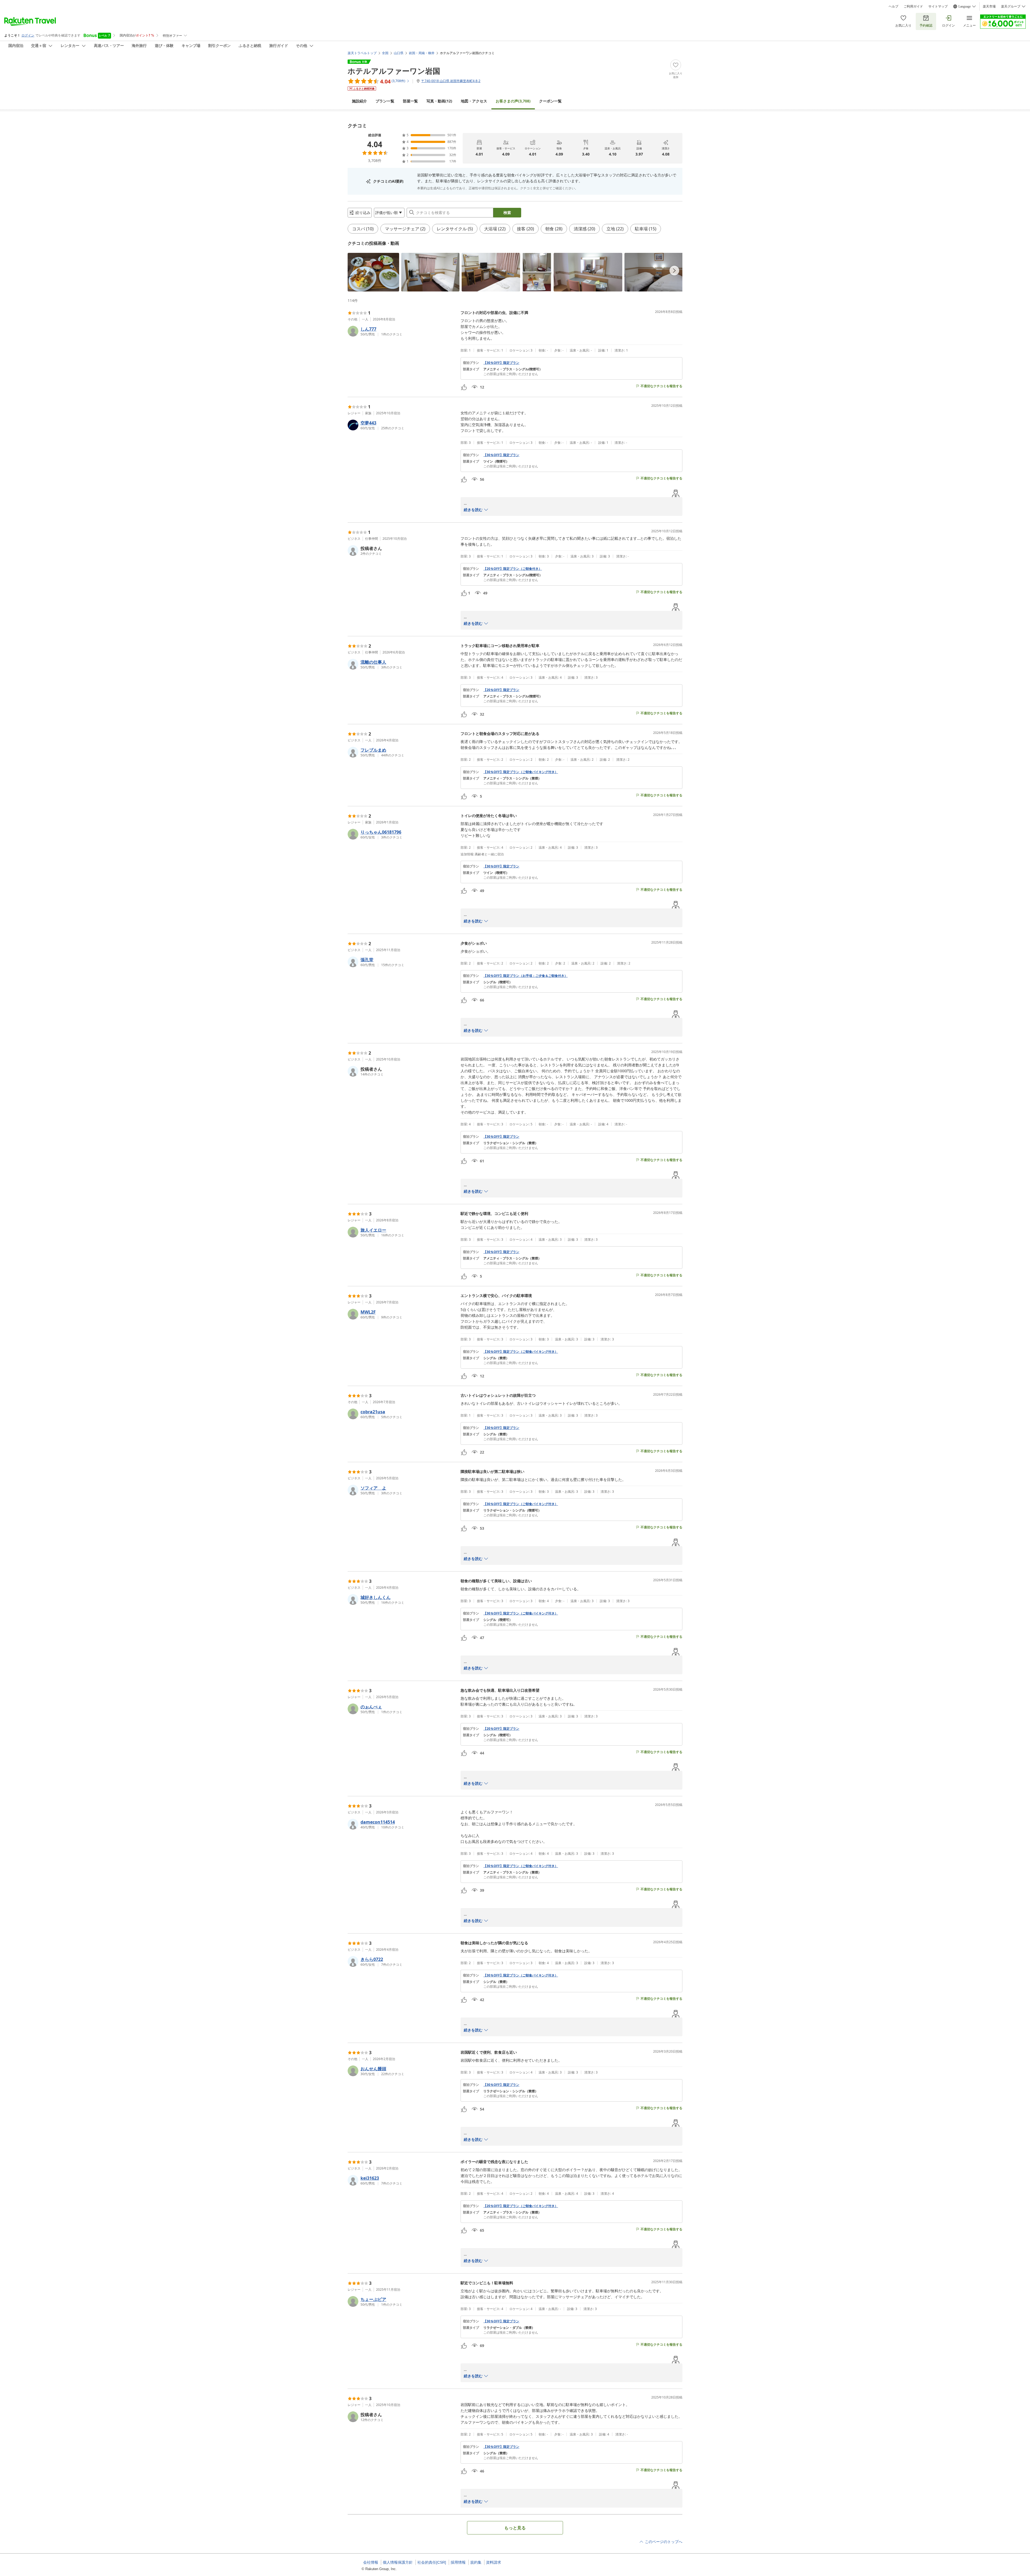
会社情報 (371, 2562)
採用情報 (458, 2562)
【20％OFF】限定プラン (501, 690)
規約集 (476, 2562)
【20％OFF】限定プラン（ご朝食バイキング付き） (521, 2206)
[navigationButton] (674, 271)
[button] (373, 272)
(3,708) (513, 101)
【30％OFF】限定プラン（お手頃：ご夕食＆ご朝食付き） (525, 976)
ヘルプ (893, 6)
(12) (439, 101)
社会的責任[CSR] (432, 2562)
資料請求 (494, 2562)
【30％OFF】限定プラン (501, 363)
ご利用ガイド (913, 6)
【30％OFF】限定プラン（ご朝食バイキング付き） (521, 772)
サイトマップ (938, 6)
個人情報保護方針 (398, 2562)
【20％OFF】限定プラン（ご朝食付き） (513, 569)
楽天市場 (989, 6)
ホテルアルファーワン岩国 (394, 71)
